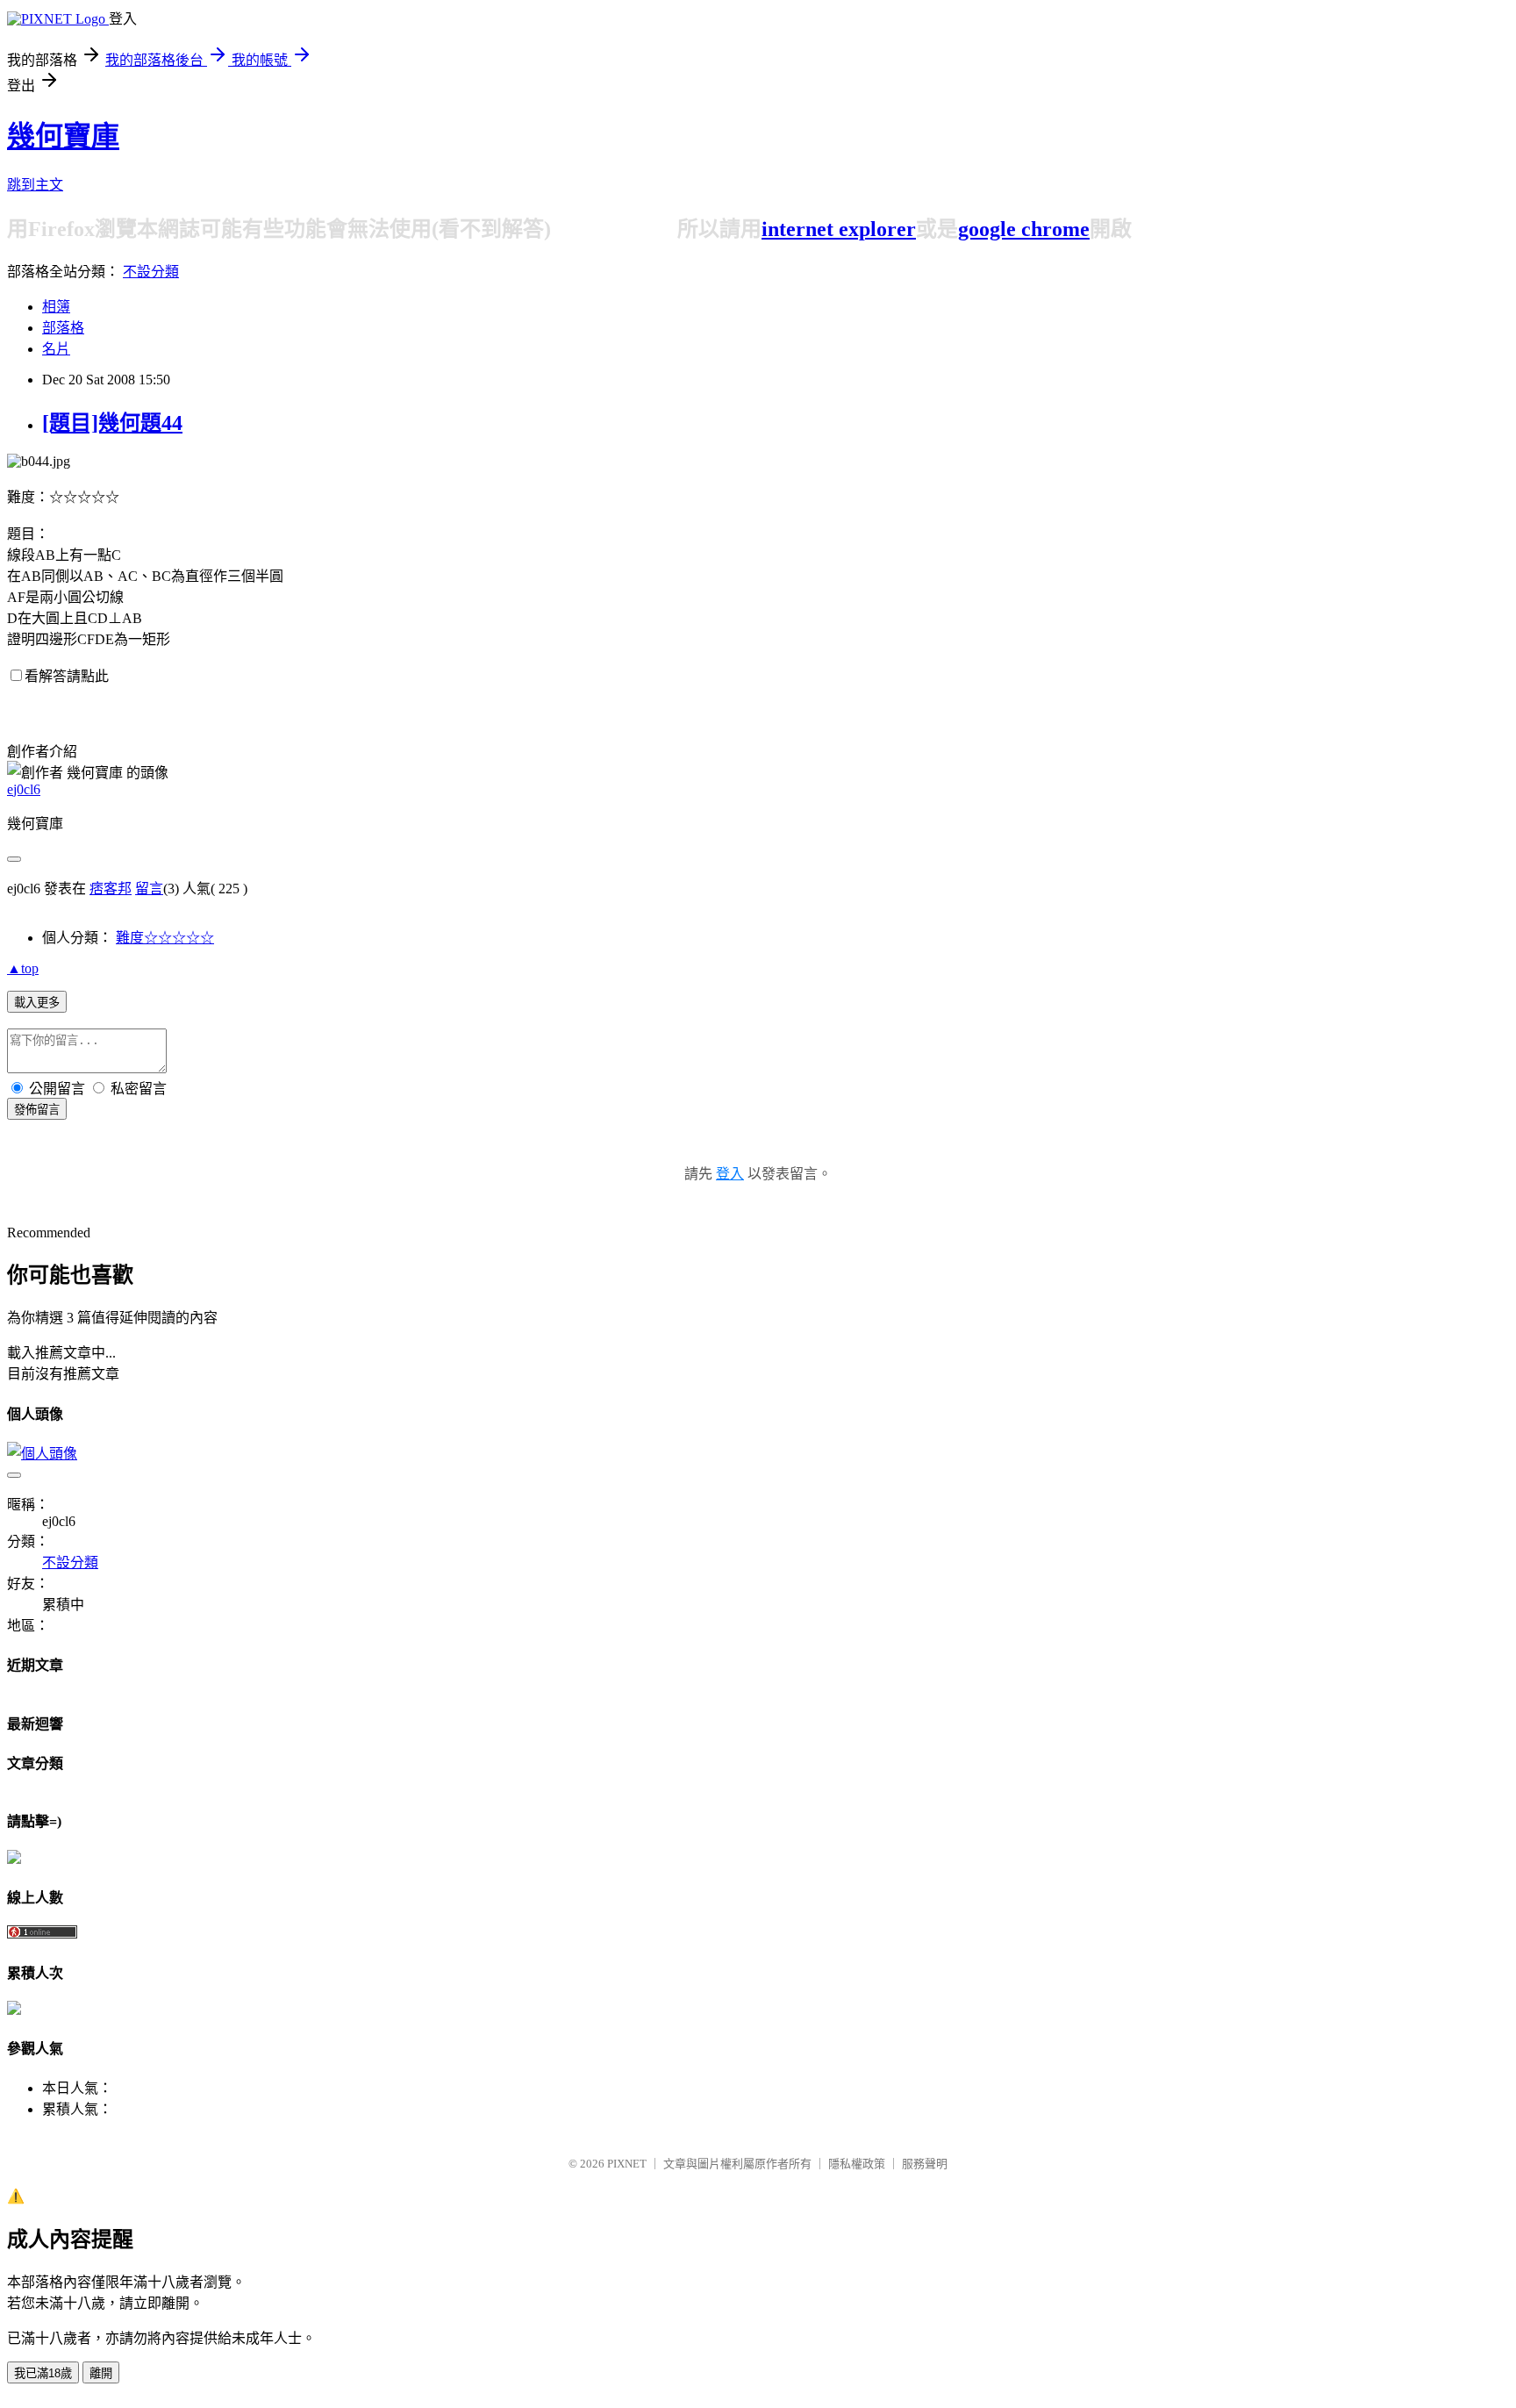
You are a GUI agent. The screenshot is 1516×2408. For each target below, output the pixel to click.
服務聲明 (925, 2164)
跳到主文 (35, 185)
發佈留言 (37, 1110)
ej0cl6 (24, 789)
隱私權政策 (857, 2164)
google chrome (1024, 229)
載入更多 (37, 1003)
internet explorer (839, 229)
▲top (23, 968)
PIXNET (627, 2164)
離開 (101, 2373)
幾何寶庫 (63, 136)
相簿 (56, 307)
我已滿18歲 (43, 2373)
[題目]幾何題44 (112, 423)
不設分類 (151, 272)
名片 (56, 349)
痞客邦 (111, 889)
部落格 (63, 328)
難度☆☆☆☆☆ (165, 938)
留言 (149, 889)
